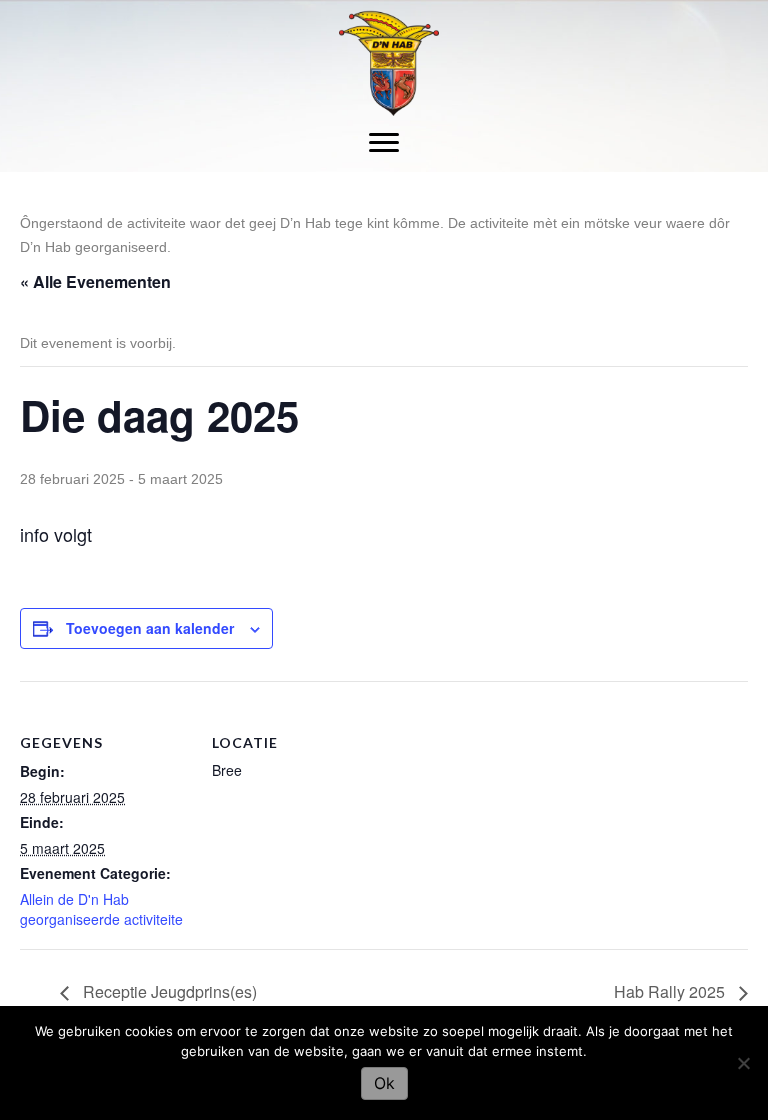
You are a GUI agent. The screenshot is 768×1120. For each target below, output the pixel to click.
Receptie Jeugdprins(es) (168, 991)
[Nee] (743, 1063)
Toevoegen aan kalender (150, 628)
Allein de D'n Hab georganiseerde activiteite (101, 909)
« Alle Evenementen (95, 281)
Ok (384, 1083)
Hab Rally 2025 (671, 991)
